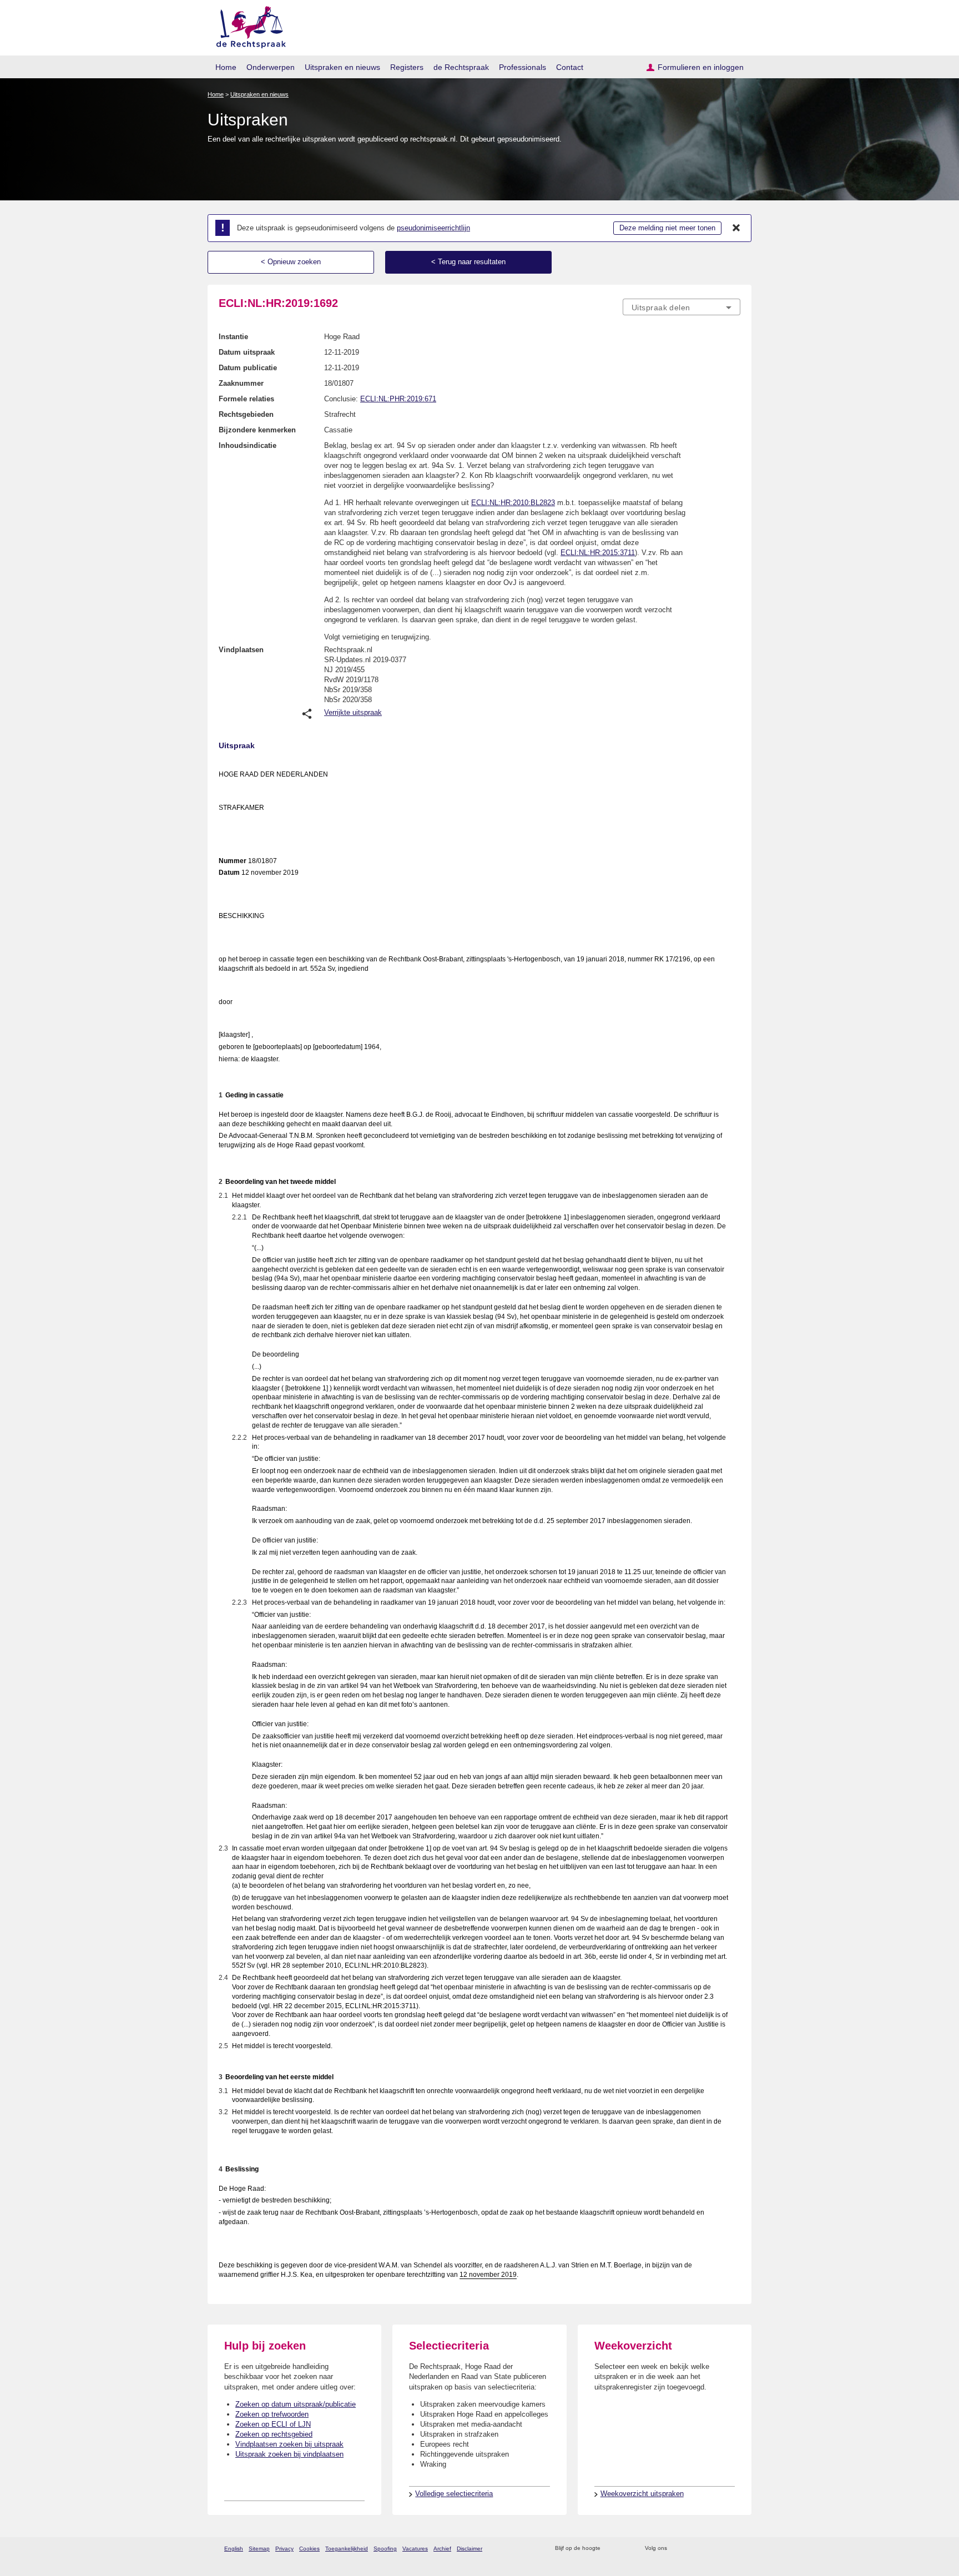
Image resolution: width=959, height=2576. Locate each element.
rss (611, 2549)
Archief (442, 2549)
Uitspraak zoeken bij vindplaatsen (289, 2454)
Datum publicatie (248, 368)
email (625, 2549)
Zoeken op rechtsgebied (274, 2434)
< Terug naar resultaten (468, 262)
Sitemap (259, 2549)
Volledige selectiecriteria (454, 2494)
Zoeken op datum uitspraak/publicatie (296, 2404)
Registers (407, 67)
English (234, 2549)
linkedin (720, 2549)
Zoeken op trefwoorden (272, 2414)
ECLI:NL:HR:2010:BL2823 (513, 503)
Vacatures (415, 2549)
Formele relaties (246, 399)
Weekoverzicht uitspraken (642, 2494)
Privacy (284, 2549)
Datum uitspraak (247, 352)
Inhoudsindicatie (248, 445)
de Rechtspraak (461, 67)
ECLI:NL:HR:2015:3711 (598, 553)
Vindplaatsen (241, 650)
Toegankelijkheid (347, 2549)
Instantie (233, 337)
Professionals (523, 67)
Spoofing (385, 2549)
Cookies (309, 2549)
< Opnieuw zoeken (291, 262)
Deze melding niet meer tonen (667, 228)
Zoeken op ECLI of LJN (273, 2424)
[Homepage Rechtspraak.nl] (247, 25)
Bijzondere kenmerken (257, 430)
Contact (570, 67)
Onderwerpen (271, 67)
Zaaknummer (241, 383)
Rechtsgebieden (246, 414)
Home (226, 67)
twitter (677, 2549)
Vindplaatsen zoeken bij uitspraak (289, 2444)
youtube (735, 2549)
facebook (691, 2549)
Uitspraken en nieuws (342, 67)
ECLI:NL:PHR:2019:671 (398, 399)
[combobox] (682, 307)
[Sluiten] (736, 228)
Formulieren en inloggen (701, 67)
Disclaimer (470, 2549)
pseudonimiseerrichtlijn (433, 228)
